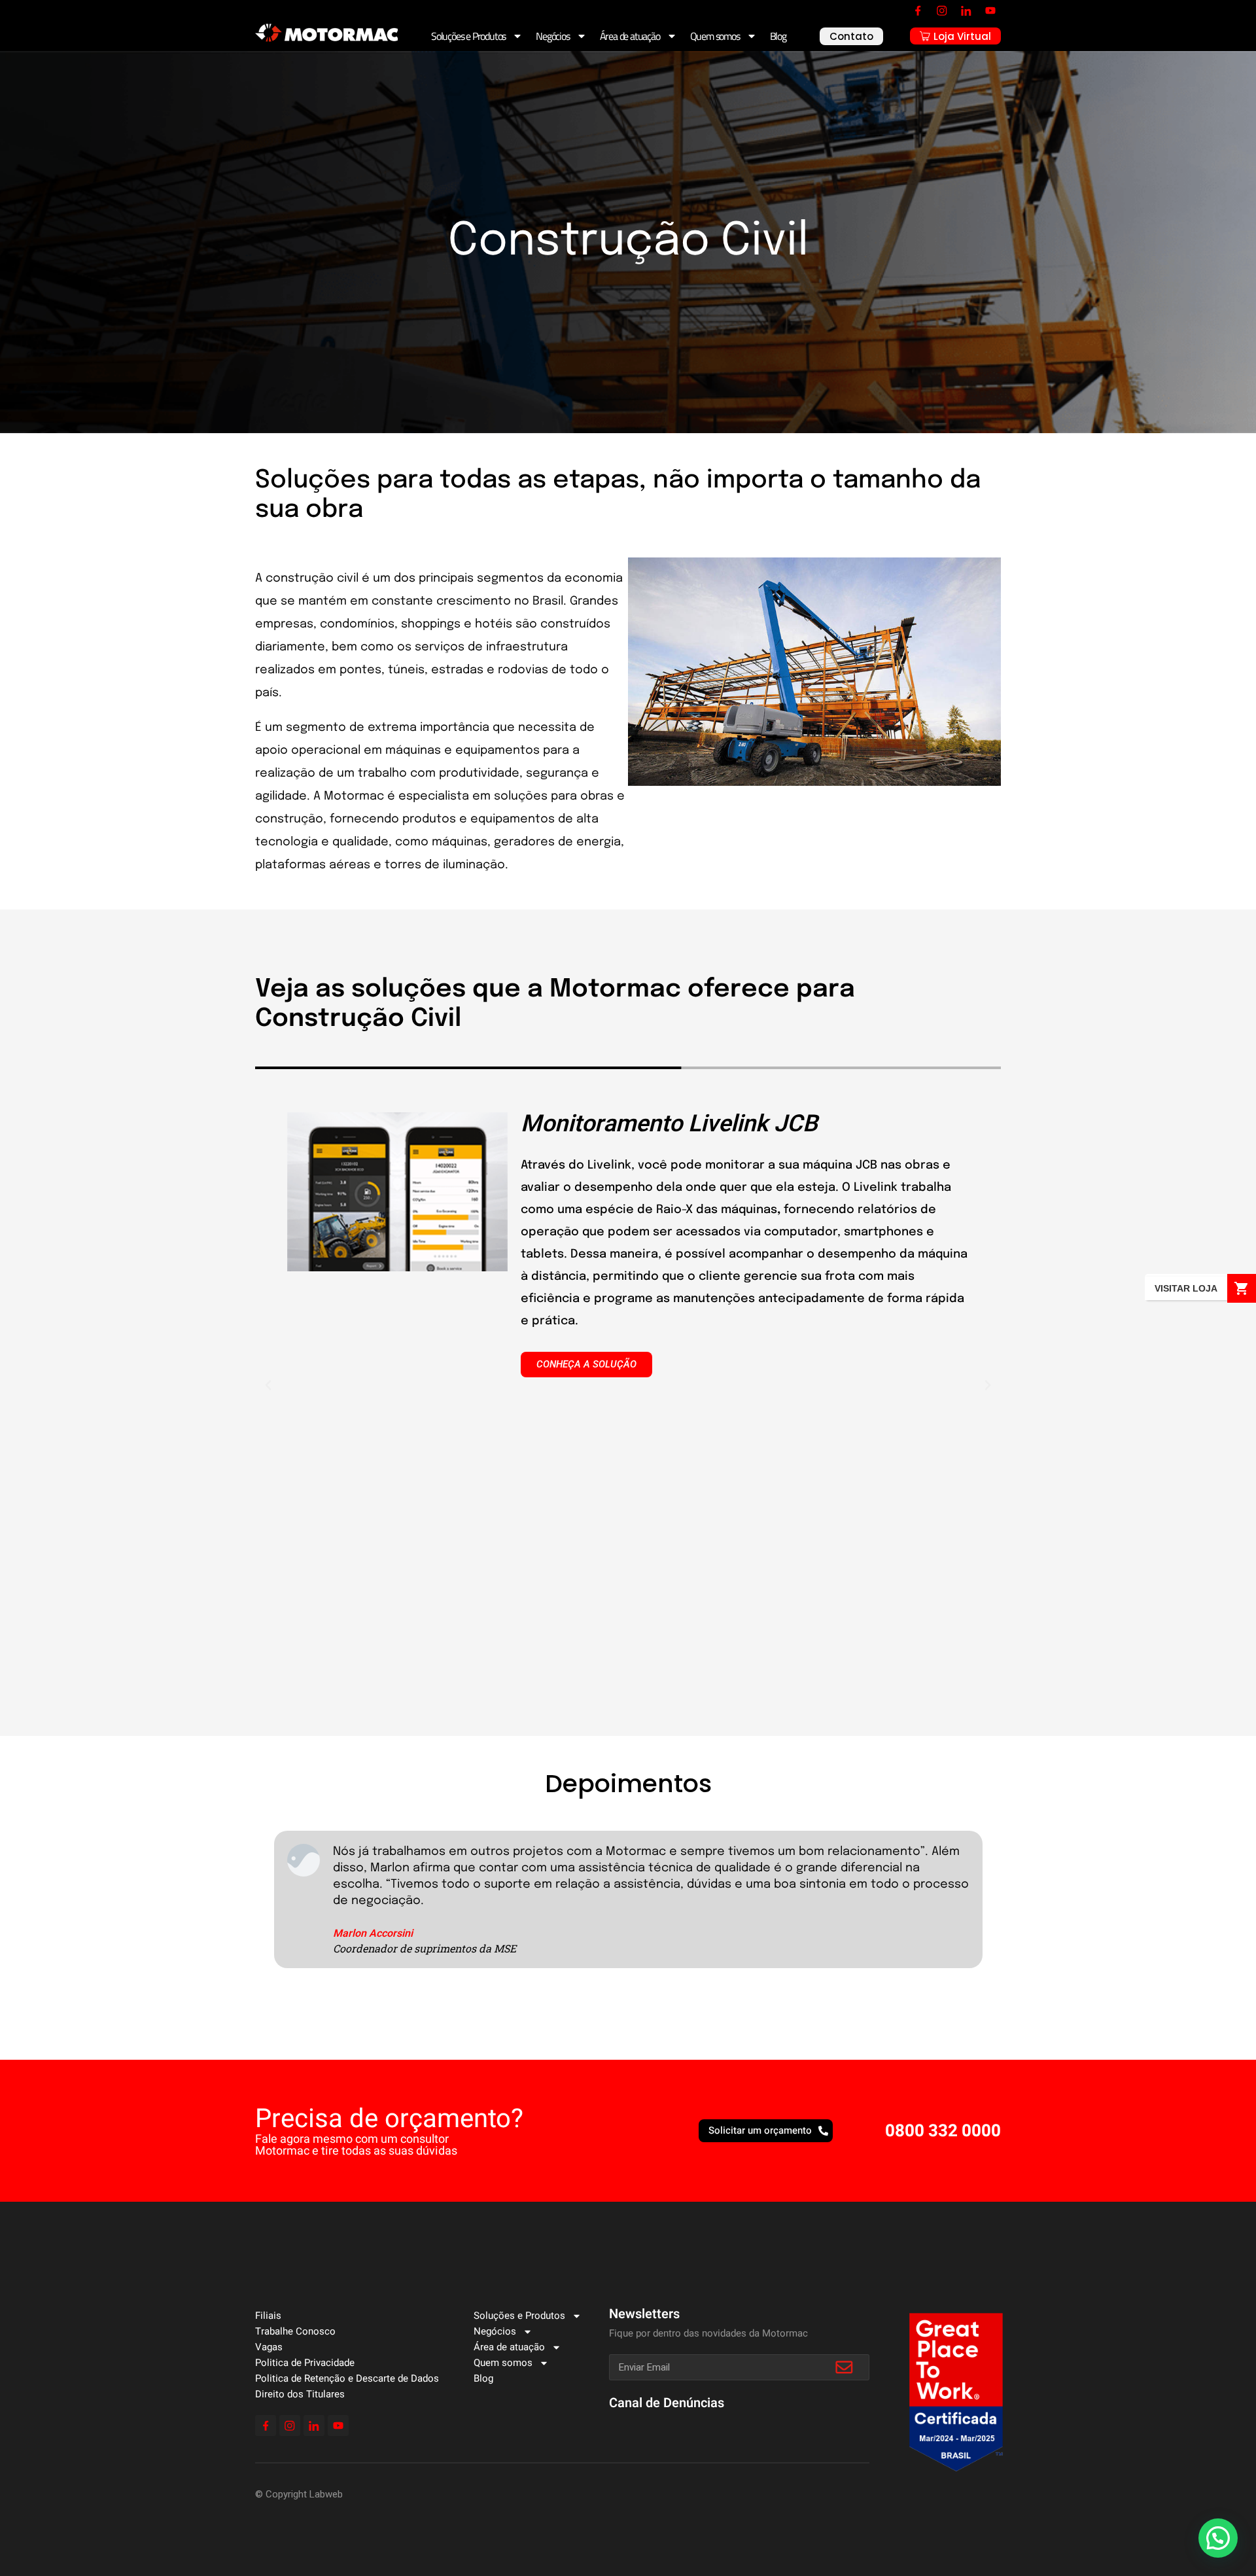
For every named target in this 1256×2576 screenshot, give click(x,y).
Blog (778, 36)
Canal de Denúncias (667, 2403)
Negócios (552, 36)
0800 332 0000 (943, 2131)
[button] (268, 1385)
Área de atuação (630, 36)
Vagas (269, 2347)
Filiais (268, 2316)
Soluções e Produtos (468, 36)
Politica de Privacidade (305, 2363)
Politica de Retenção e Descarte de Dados (347, 2378)
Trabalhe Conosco (295, 2331)
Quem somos (715, 36)
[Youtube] (990, 10)
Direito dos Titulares (300, 2394)
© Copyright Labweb (299, 2494)
